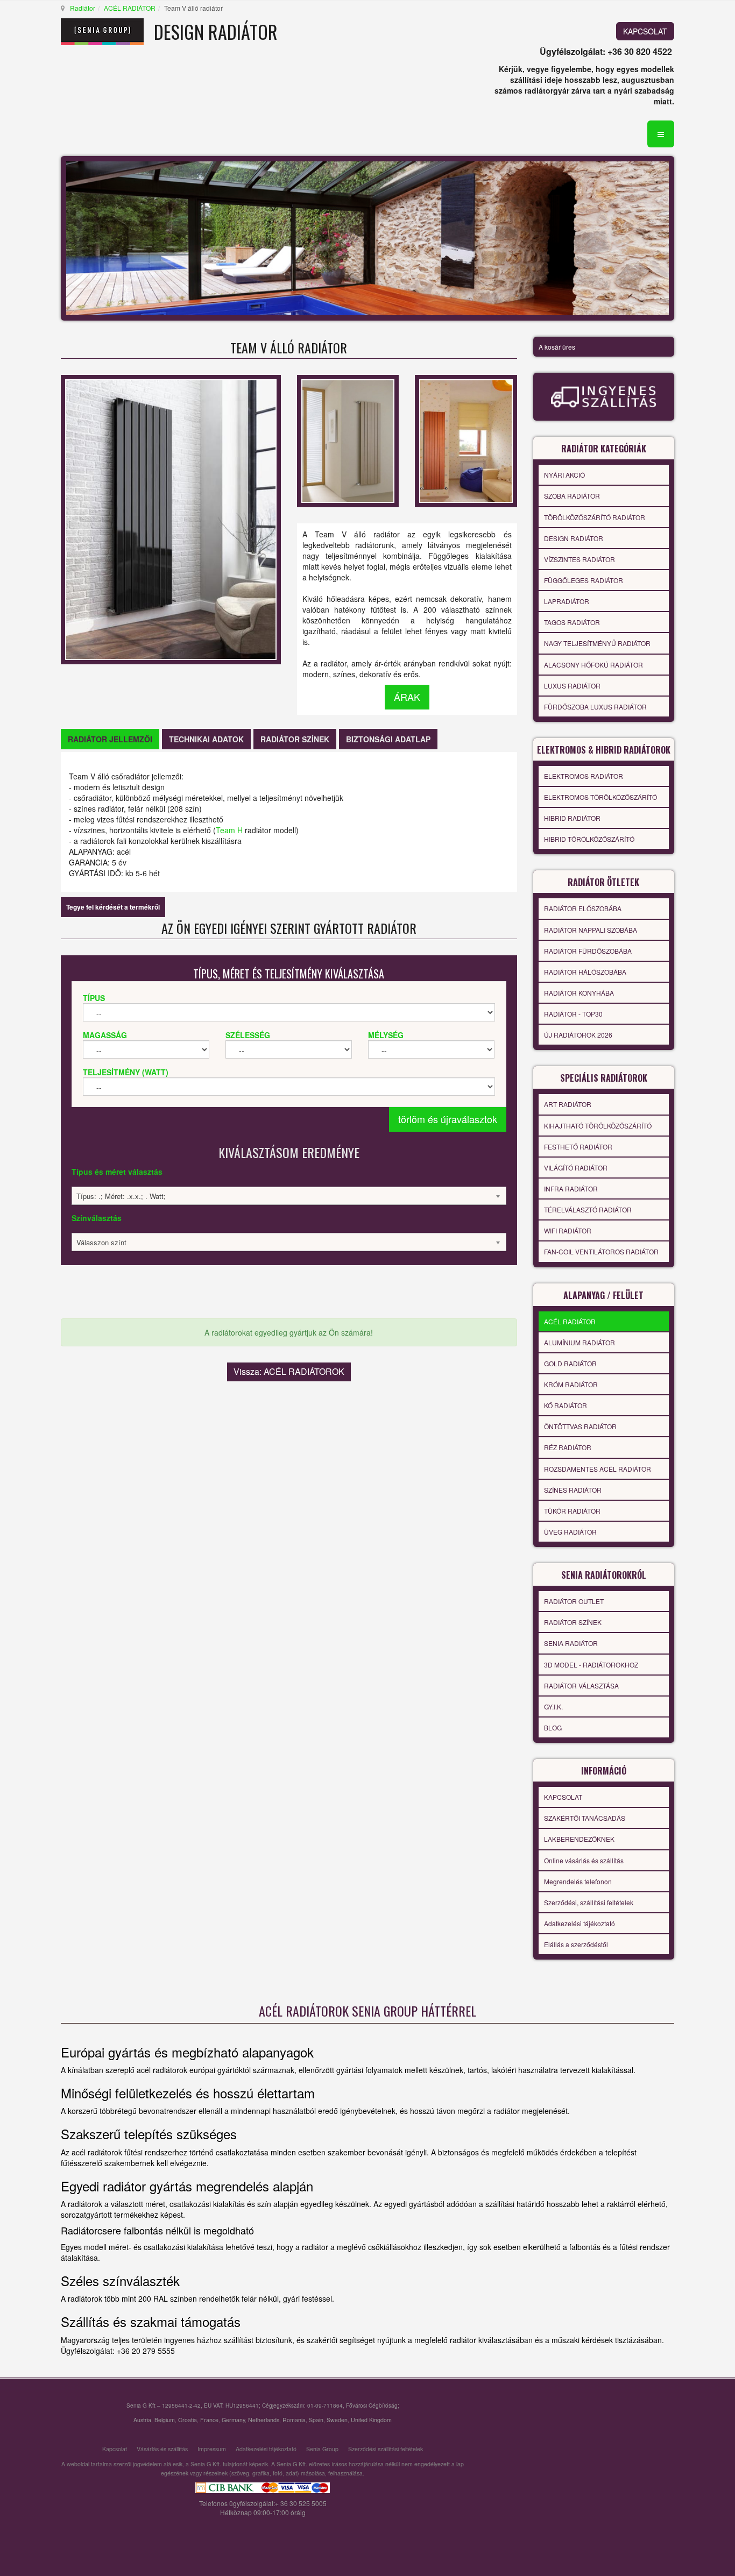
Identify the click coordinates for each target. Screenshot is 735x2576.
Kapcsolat (115, 2449)
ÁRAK (407, 697)
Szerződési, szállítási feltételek (589, 1902)
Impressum (212, 2449)
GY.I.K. (553, 1706)
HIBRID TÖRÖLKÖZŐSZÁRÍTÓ (589, 839)
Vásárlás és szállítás (162, 2449)
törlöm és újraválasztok (448, 1119)
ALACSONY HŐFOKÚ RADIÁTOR (593, 665)
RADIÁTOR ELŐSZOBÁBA (583, 908)
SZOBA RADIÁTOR (572, 496)
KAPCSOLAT (645, 31)
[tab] (110, 739)
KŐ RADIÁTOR (566, 1405)
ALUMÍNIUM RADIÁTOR (579, 1342)
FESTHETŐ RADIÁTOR (578, 1147)
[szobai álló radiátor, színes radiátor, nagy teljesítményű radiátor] (466, 439)
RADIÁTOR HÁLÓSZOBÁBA (585, 972)
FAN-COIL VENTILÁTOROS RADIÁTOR (601, 1251)
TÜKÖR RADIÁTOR (572, 1511)
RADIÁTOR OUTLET (574, 1601)
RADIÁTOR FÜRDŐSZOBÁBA (588, 951)
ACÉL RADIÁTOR (130, 8)
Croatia (188, 2420)
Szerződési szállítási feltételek (386, 2449)
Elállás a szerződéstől (576, 1944)
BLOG (553, 1727)
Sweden (337, 2420)
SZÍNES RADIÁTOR (573, 1490)
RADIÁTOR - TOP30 (573, 1014)
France (209, 2420)
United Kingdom (371, 2420)
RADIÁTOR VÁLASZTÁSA (581, 1686)
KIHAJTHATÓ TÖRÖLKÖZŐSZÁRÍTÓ (598, 1126)
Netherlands (264, 2420)
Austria (142, 2420)
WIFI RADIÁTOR (568, 1230)
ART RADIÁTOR (568, 1104)
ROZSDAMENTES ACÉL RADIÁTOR (598, 1469)
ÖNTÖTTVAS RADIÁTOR (580, 1426)
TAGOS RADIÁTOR (572, 622)
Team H (229, 830)
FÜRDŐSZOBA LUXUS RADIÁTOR (595, 707)
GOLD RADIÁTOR (570, 1363)
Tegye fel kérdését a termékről (113, 907)
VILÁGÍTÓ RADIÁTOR (576, 1168)
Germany (233, 2420)
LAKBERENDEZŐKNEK (579, 1839)
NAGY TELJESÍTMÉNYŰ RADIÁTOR (597, 643)
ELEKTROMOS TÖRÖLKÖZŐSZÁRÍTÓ (600, 797)
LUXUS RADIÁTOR (572, 686)
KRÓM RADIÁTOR (571, 1384)
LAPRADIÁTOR (567, 601)
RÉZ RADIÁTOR (568, 1447)
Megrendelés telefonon (578, 1881)
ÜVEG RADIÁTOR (570, 1532)
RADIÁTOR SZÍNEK (573, 1622)
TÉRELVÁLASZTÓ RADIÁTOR (588, 1209)
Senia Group (322, 2449)
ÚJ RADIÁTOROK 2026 (578, 1035)
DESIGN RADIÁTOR (574, 538)
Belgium (165, 2420)
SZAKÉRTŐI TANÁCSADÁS (585, 1818)
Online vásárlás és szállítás (584, 1860)
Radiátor (83, 8)
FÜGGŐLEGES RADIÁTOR (584, 580)
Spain (316, 2420)
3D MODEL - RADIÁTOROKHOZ (591, 1665)
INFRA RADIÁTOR (571, 1188)
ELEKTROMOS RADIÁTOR (584, 776)
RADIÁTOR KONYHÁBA (579, 993)
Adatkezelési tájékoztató (579, 1923)
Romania (294, 2420)
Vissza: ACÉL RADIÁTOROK (289, 1371)
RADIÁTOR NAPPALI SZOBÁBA (591, 930)
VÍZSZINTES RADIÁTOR (579, 559)
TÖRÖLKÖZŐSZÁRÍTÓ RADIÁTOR (595, 517)
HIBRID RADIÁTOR (572, 818)
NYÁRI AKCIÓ (564, 475)
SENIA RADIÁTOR (571, 1643)
